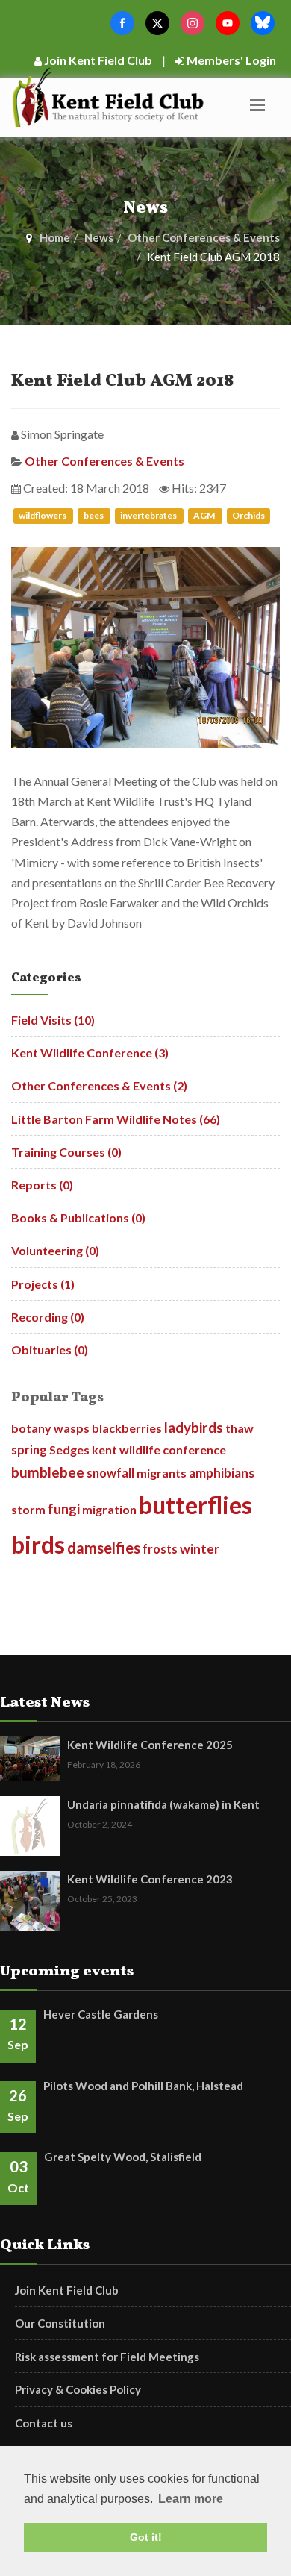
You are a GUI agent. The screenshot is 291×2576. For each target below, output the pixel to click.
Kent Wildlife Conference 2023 (150, 1879)
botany (31, 1428)
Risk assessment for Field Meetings (107, 2357)
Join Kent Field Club (97, 60)
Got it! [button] (146, 2537)
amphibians (222, 1473)
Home (55, 237)
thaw (240, 1428)
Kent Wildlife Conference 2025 (150, 1745)
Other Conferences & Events (204, 237)
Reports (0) (42, 1185)
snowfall (110, 1473)
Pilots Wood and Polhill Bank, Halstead (143, 2086)
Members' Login (230, 60)
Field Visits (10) (53, 1020)
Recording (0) (48, 1317)
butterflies (195, 1505)
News (99, 237)
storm (28, 1509)
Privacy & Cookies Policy (78, 2389)
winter (200, 1549)
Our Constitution (60, 2323)
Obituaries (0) (50, 1350)
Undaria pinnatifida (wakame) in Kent (163, 1804)
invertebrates (149, 516)
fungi (64, 1509)
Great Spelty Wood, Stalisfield (123, 2157)
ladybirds (194, 1427)
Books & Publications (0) (78, 1217)
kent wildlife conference (159, 1450)
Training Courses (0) (66, 1152)
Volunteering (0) (55, 1250)
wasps (72, 1428)
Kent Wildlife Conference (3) (90, 1053)
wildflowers (43, 516)
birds (38, 1545)
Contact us (44, 2423)
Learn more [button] (191, 2499)
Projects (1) (43, 1284)
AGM (205, 516)
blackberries (127, 1428)
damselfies (104, 1548)
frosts (160, 1549)
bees (94, 516)
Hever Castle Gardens (101, 2014)
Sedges (69, 1450)
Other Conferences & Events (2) (99, 1085)
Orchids (248, 516)
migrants (162, 1473)
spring (29, 1450)
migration (109, 1509)
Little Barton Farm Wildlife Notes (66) (116, 1119)
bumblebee (48, 1472)
